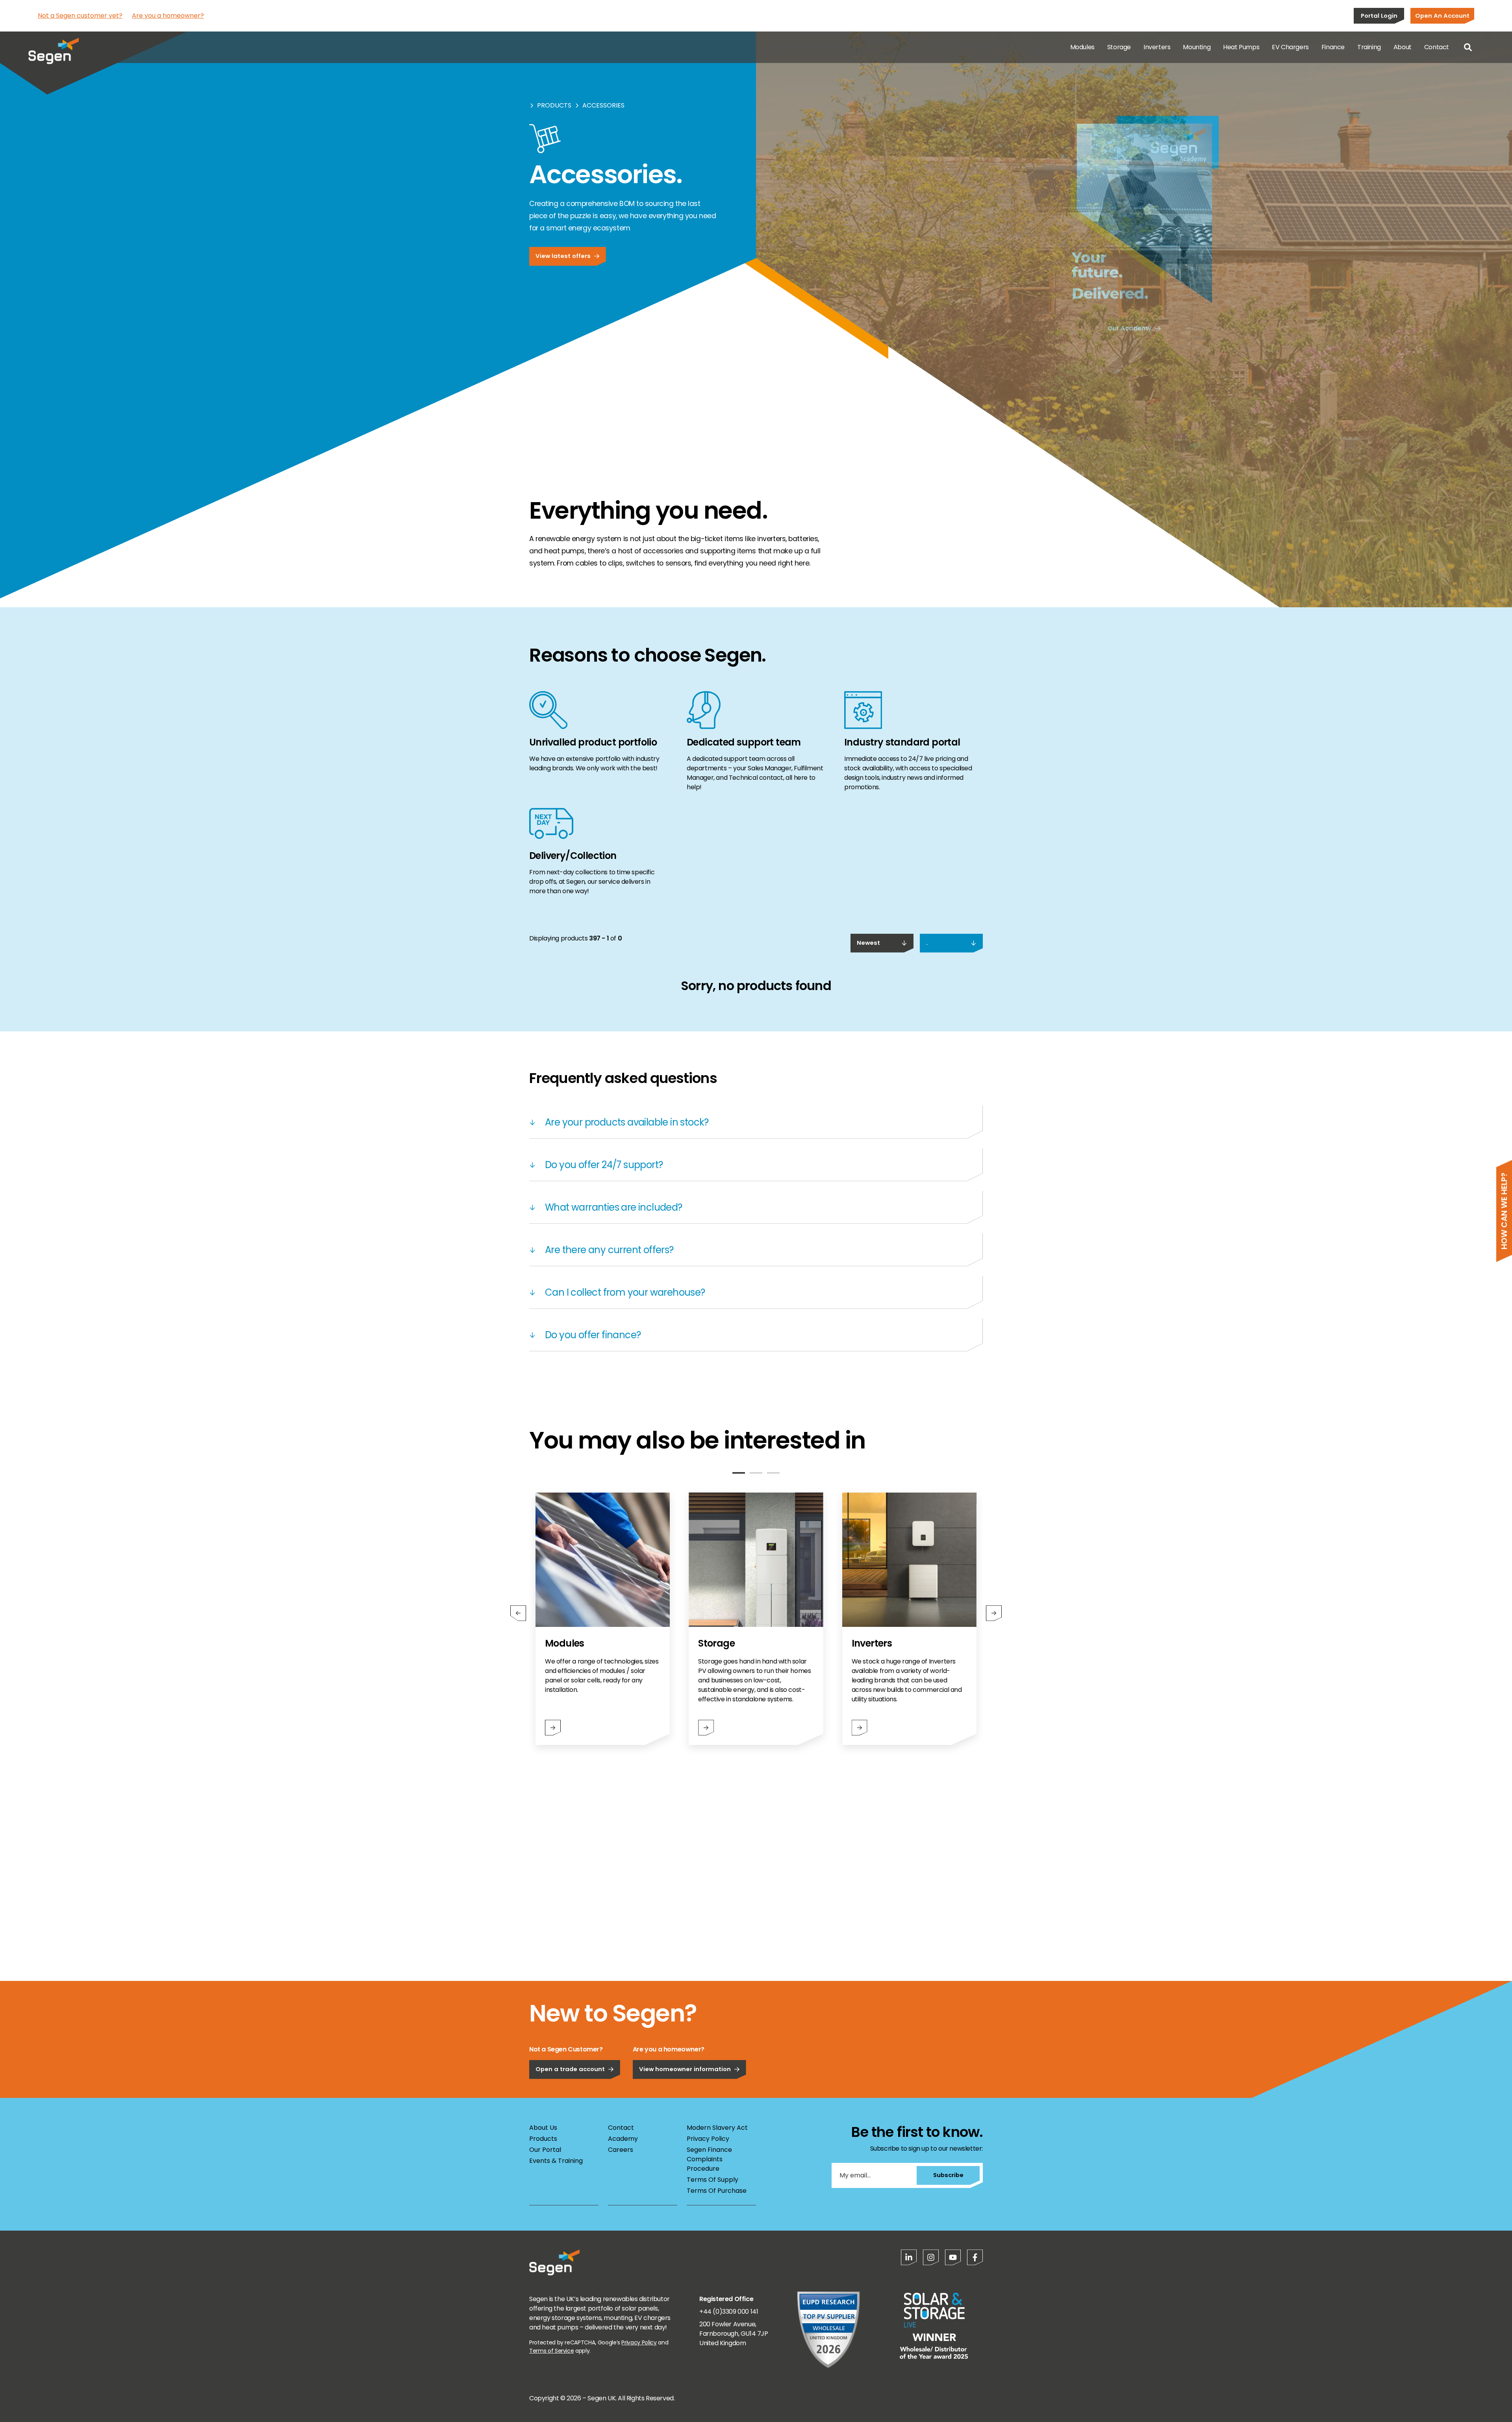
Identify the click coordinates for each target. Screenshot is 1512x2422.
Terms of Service (551, 2351)
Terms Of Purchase (717, 2191)
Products (554, 105)
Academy (623, 2139)
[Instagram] (931, 2257)
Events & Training (556, 2161)
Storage (1119, 47)
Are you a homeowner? (168, 16)
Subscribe (948, 2175)
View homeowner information (685, 2069)
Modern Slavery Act (717, 2128)
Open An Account (1442, 16)
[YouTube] (953, 2257)
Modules (1082, 47)
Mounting (1197, 47)
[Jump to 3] (773, 1473)
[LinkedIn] (909, 2257)
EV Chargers (1290, 47)
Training (1369, 47)
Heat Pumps (1241, 47)
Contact (1437, 47)
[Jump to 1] (739, 1473)
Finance (1333, 47)
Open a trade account (570, 2069)
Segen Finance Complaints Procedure (709, 2159)
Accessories (603, 105)
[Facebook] (975, 2257)
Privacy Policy (708, 2139)
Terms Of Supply (712, 2180)
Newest (868, 943)
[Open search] (1468, 47)
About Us (543, 2128)
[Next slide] (994, 1613)
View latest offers (563, 256)
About (1403, 47)
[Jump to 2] (756, 1473)
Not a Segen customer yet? (80, 16)
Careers (621, 2150)
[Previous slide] (518, 1613)
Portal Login (1379, 16)
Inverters (1157, 47)
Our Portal (545, 2150)
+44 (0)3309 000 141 (729, 2312)
